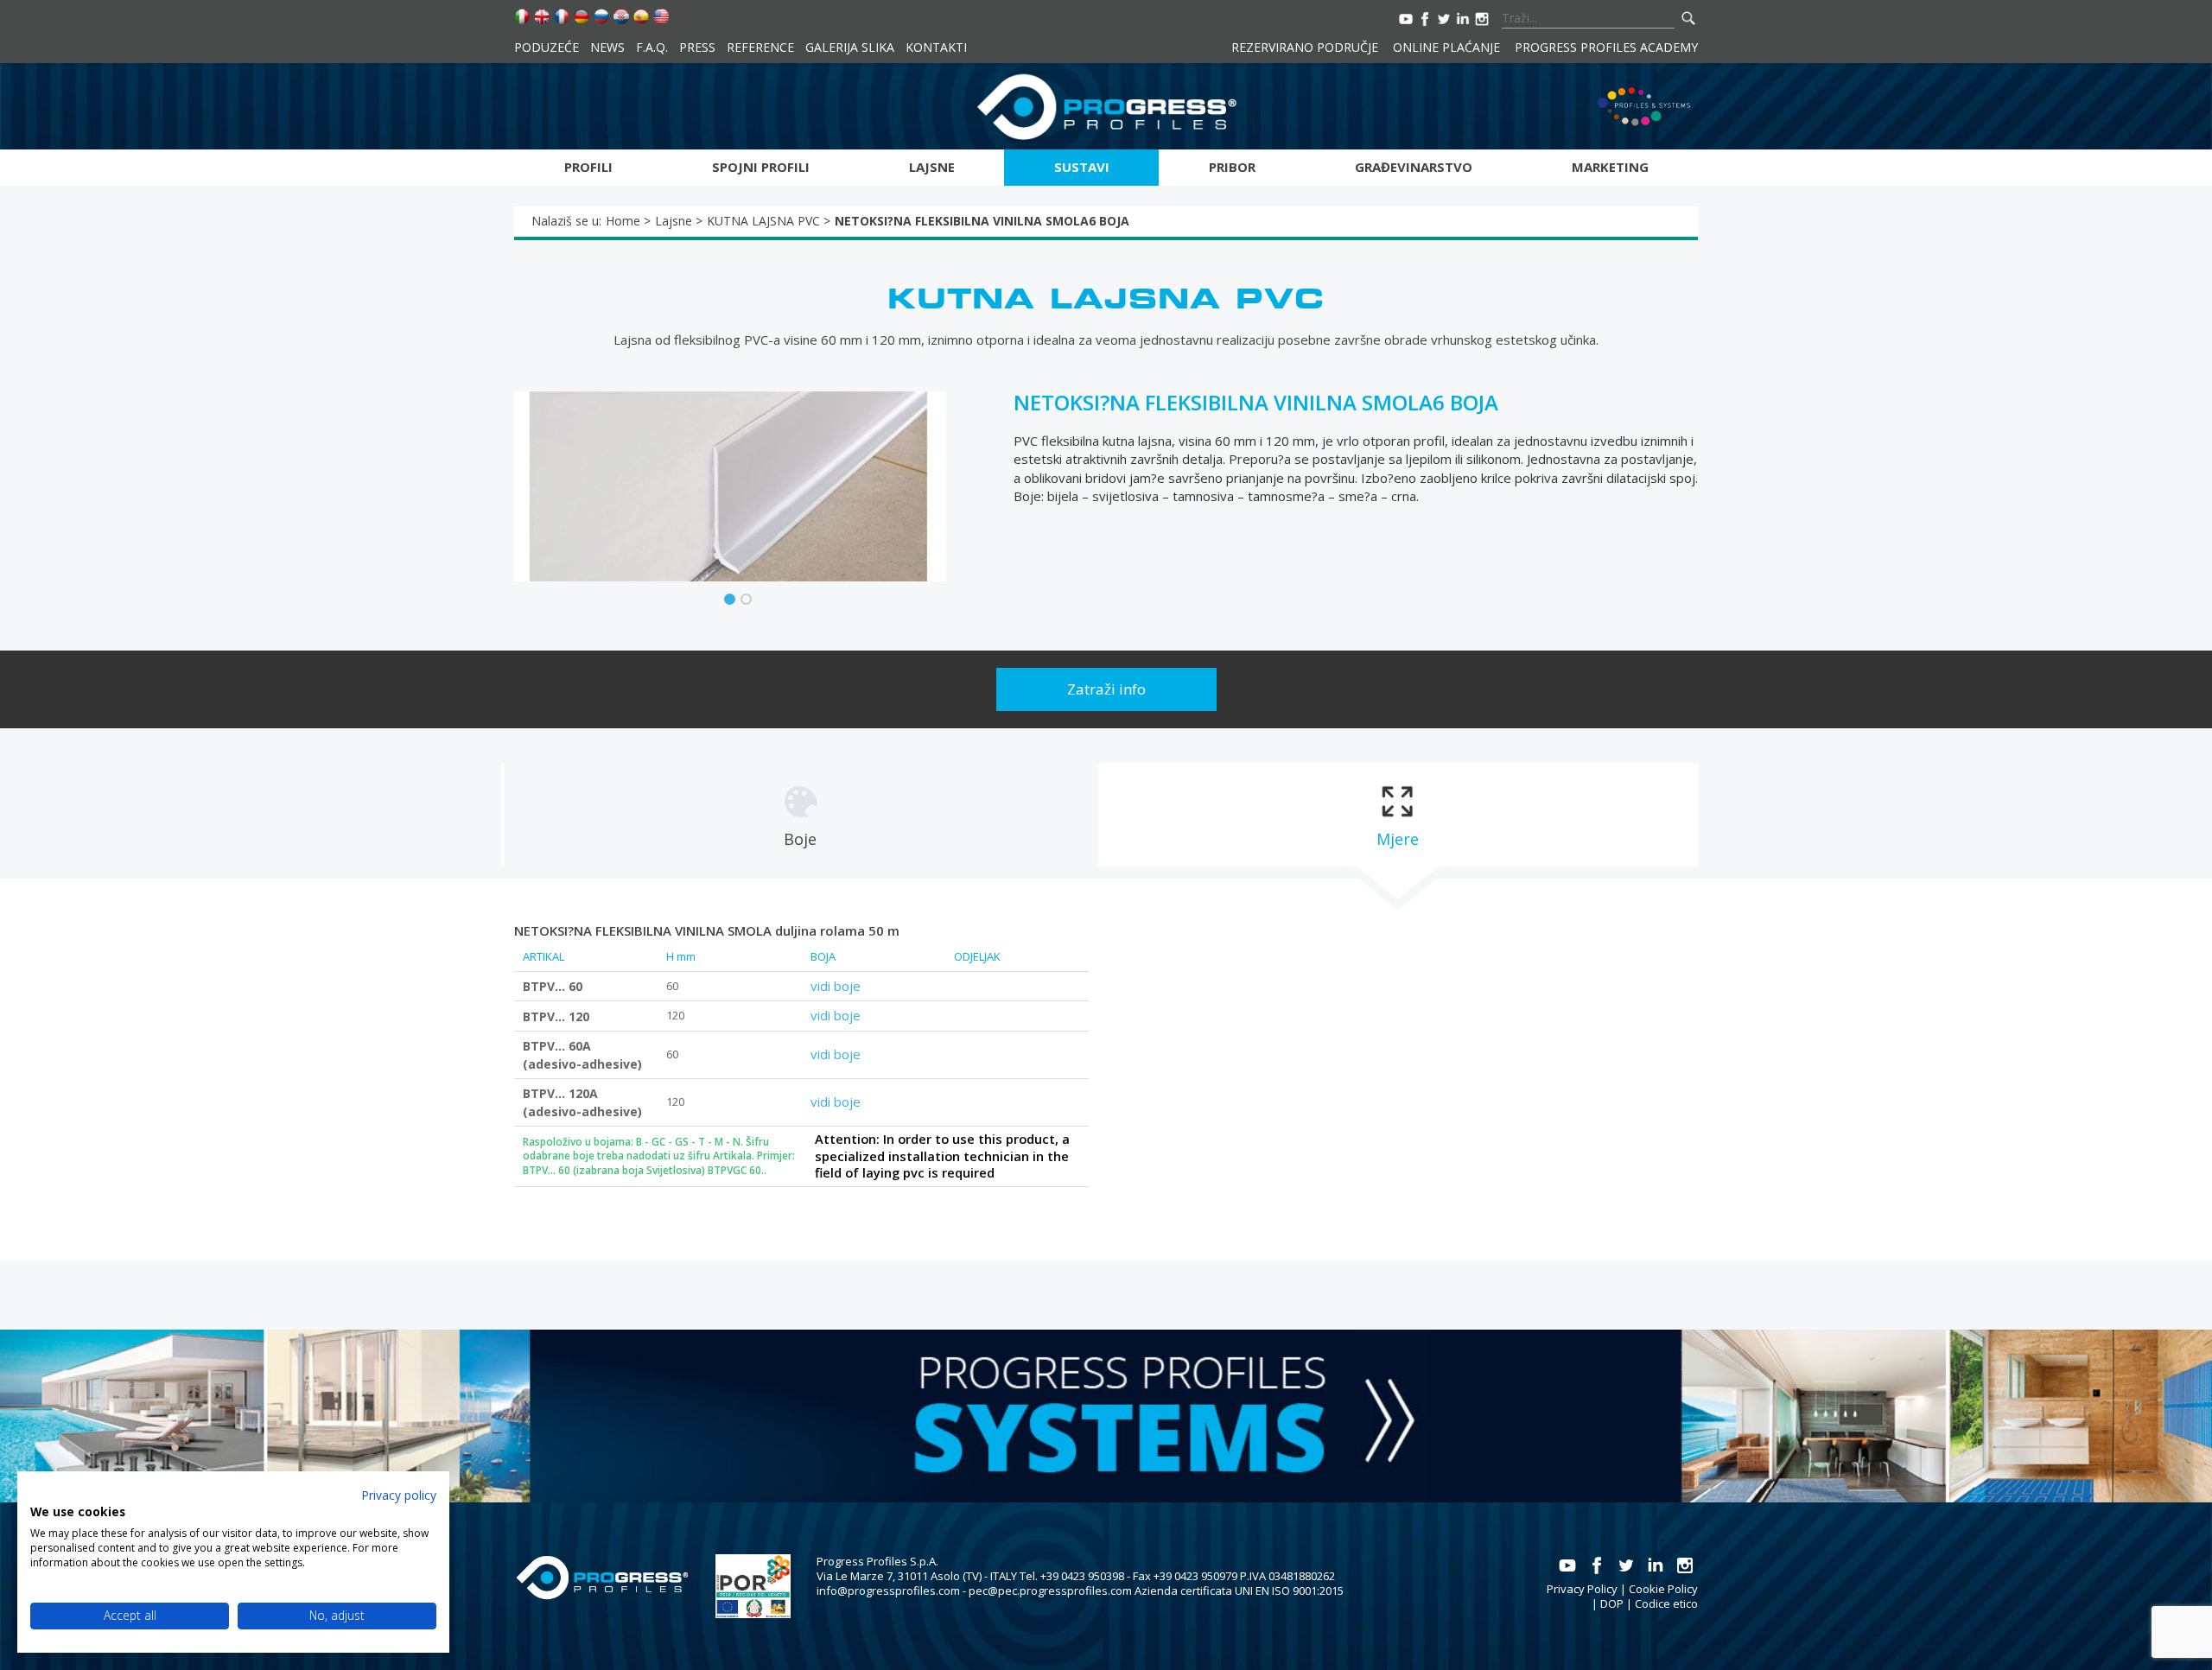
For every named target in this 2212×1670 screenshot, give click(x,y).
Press (697, 47)
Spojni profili (761, 167)
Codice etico (1666, 1603)
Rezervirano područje (1305, 47)
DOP (1612, 1603)
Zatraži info (1106, 689)
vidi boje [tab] (836, 986)
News (607, 47)
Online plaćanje (1446, 47)
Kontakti (936, 47)
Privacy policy (399, 1495)
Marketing (1610, 167)
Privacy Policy (1582, 1589)
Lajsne (932, 167)
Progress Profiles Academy (1606, 47)
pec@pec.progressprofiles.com (1050, 1591)
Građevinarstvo (1414, 167)
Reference (760, 47)
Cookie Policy (1663, 1589)
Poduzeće (547, 47)
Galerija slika (850, 47)
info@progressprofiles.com (888, 1591)
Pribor (1232, 167)
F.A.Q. (652, 47)
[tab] (800, 815)
